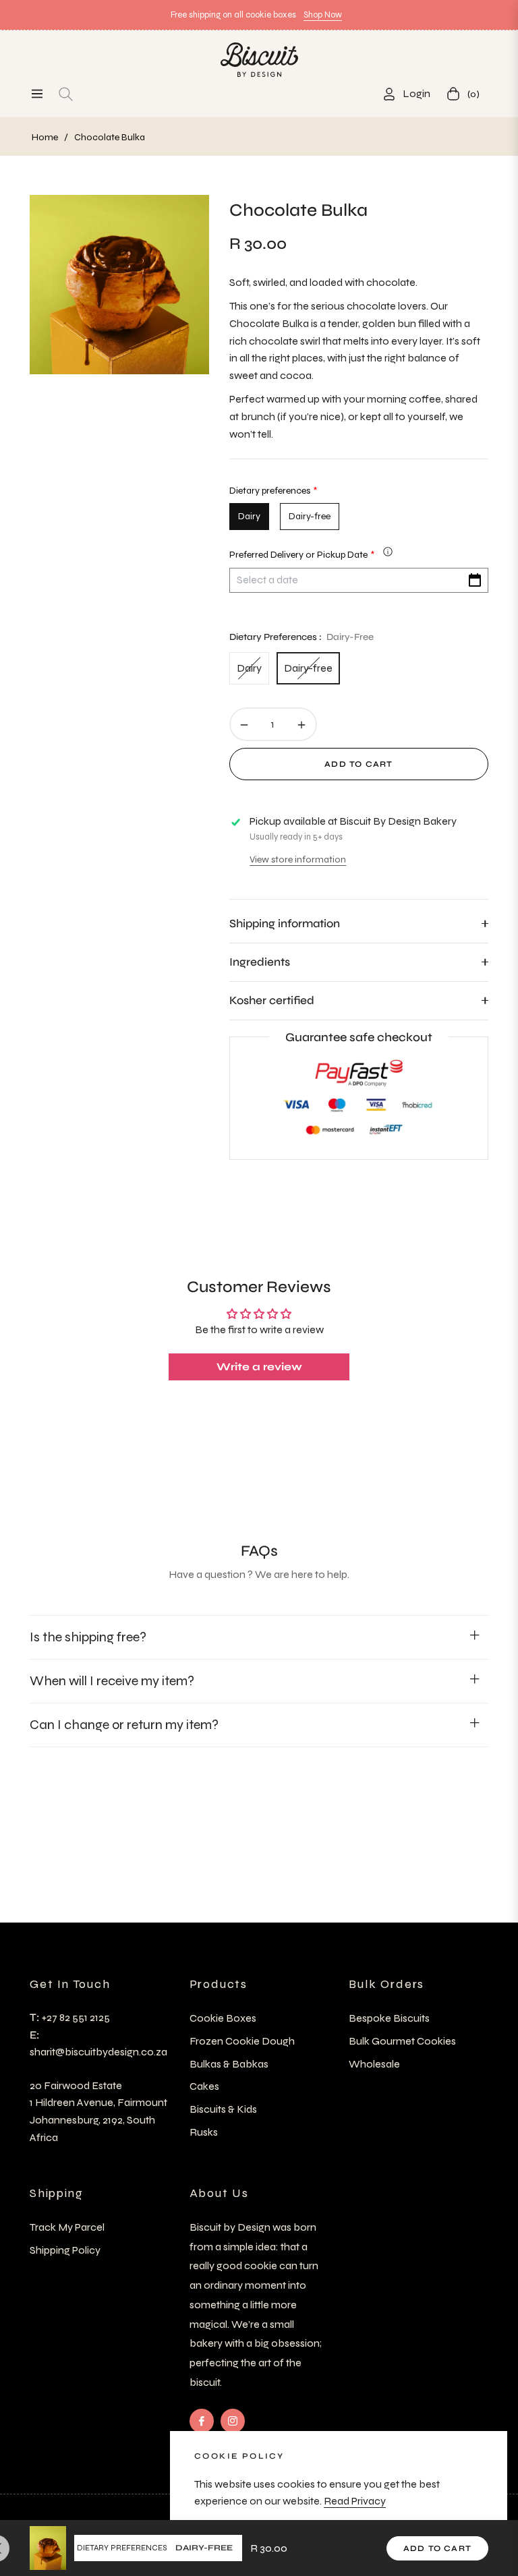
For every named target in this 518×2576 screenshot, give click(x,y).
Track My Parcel (67, 2227)
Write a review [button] (259, 1367)
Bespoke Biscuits (389, 2018)
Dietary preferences (122, 2548)
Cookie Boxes (223, 2018)
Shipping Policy (65, 2250)
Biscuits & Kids (223, 2109)
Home (45, 137)
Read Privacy (355, 2501)
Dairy (249, 668)
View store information (298, 859)
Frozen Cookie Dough (242, 2041)
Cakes (204, 2086)
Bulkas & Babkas (229, 2064)
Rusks (204, 2132)
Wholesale (374, 2064)
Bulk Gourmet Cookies (402, 2041)
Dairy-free (308, 668)
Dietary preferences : (301, 637)
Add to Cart (437, 2548)
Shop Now (323, 15)
